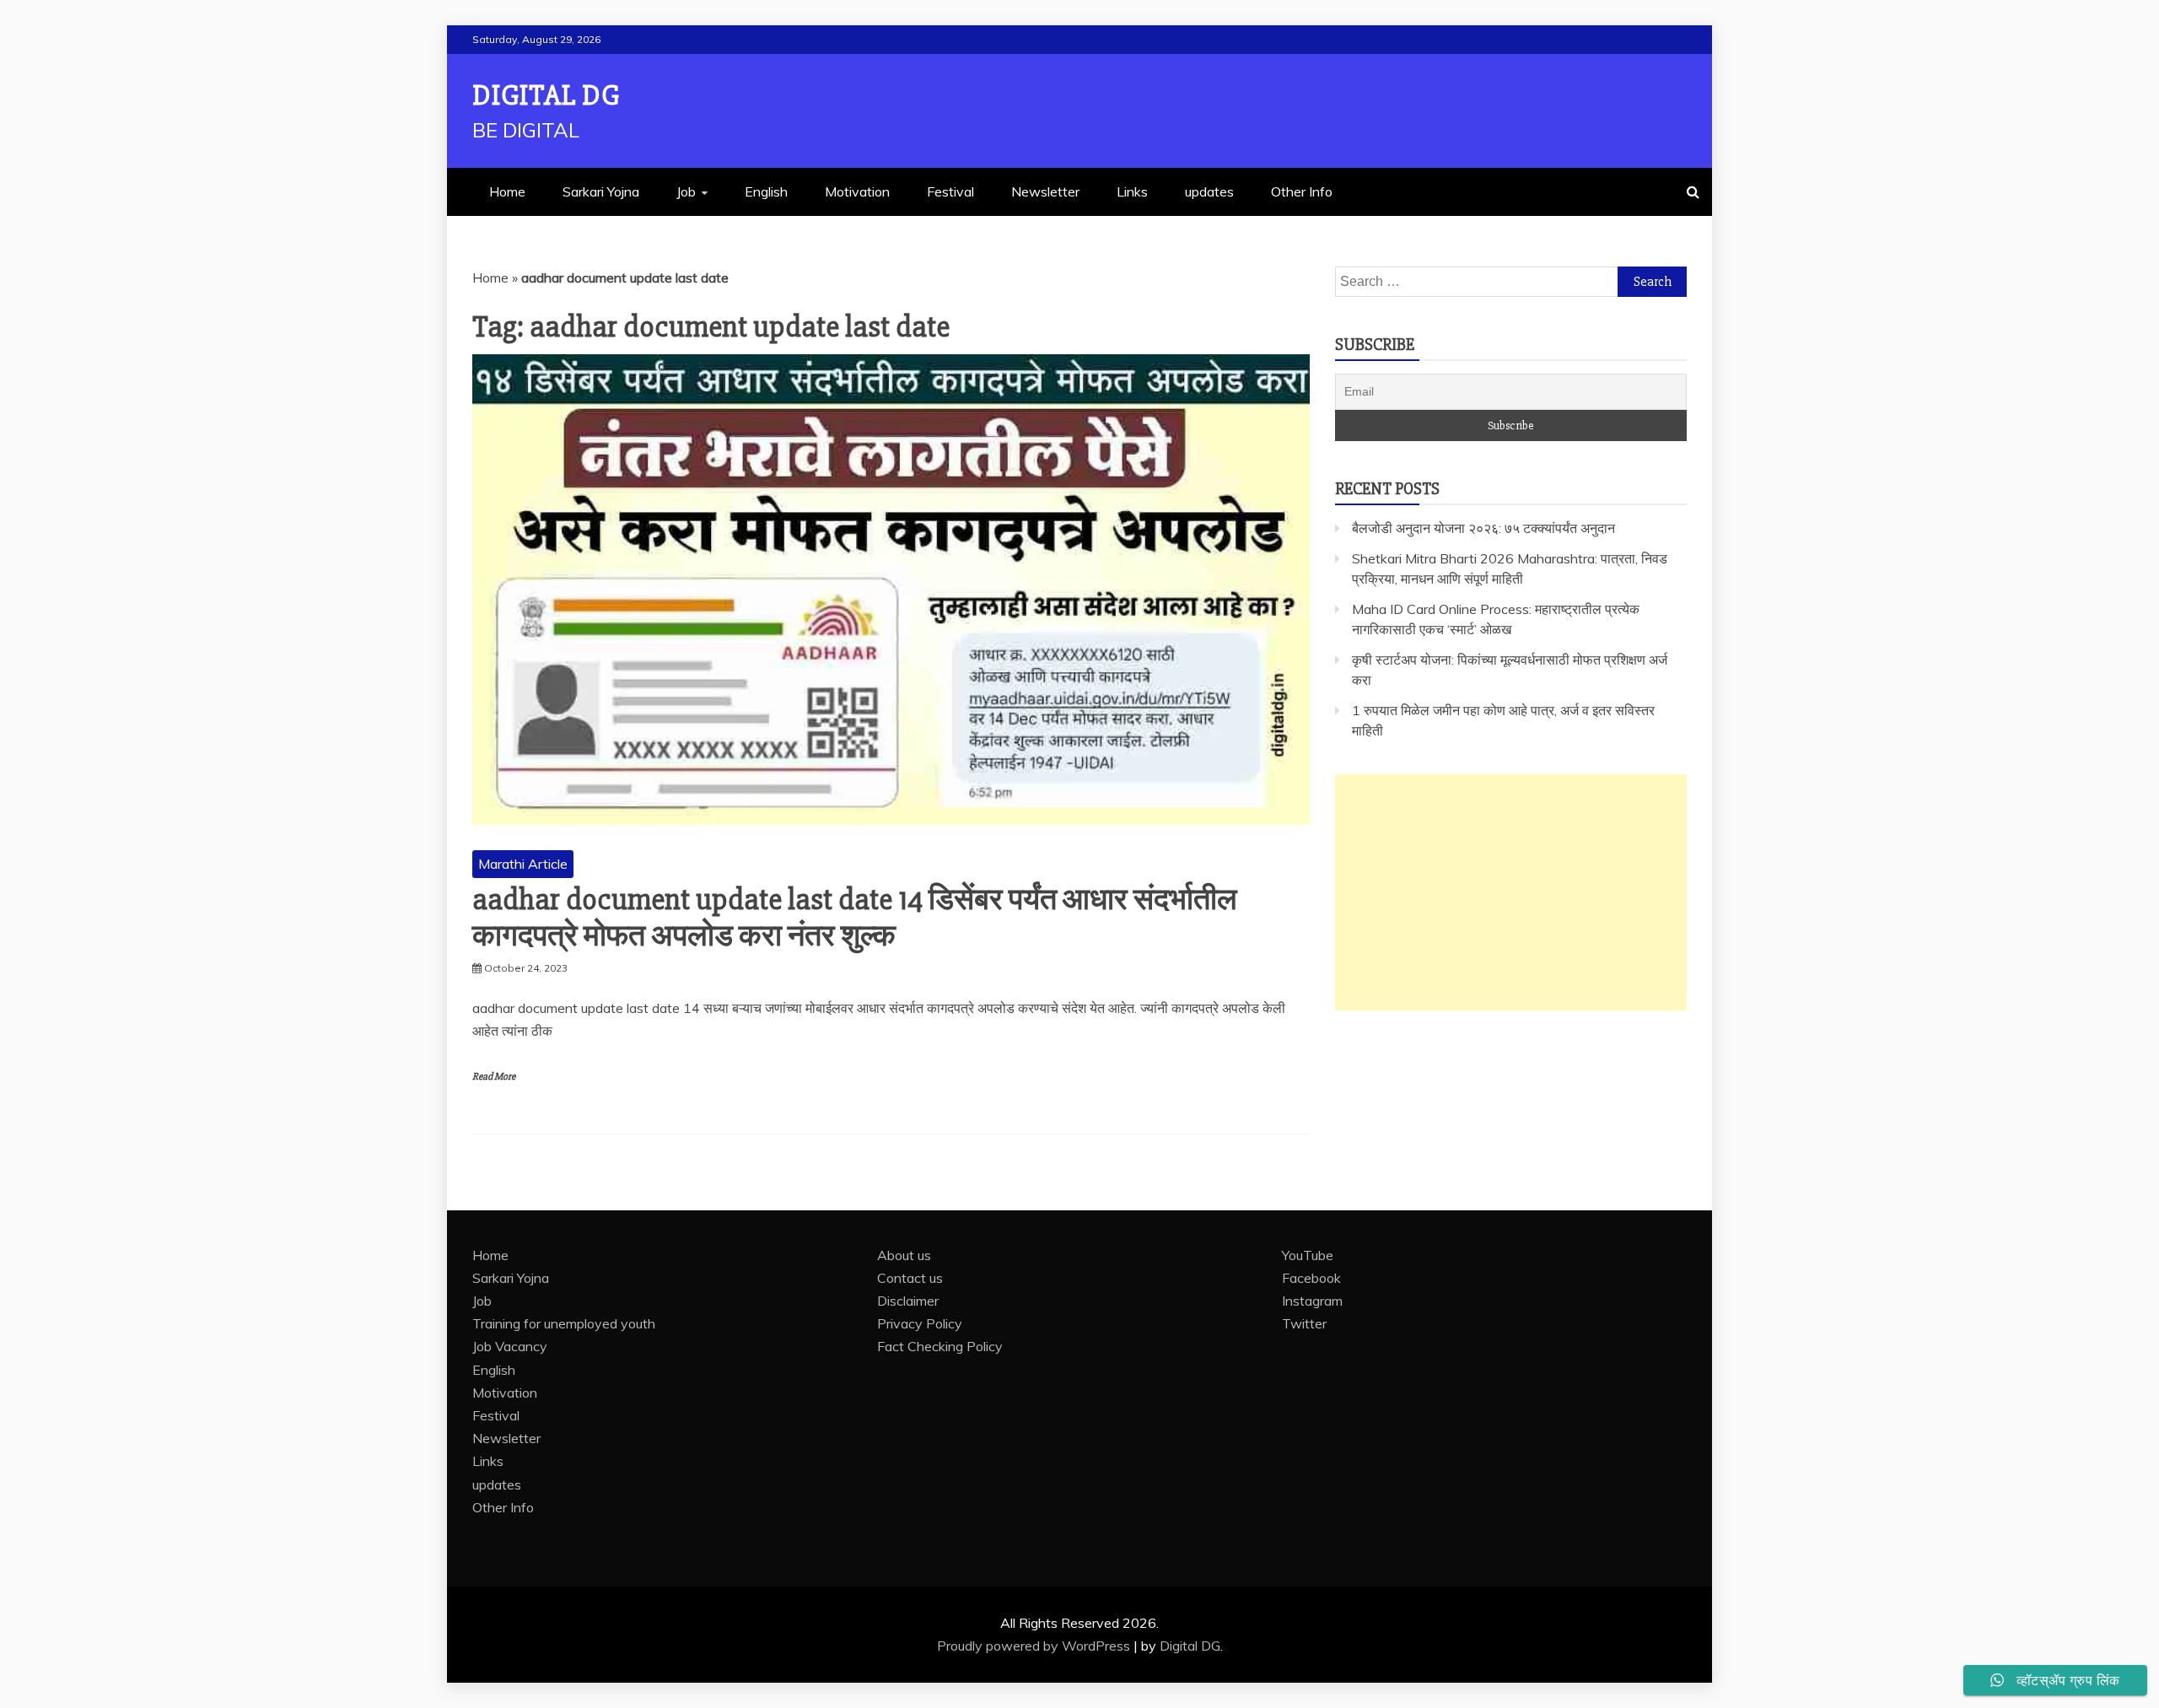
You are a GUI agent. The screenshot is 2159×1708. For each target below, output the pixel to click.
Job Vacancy (510, 1346)
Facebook (1311, 1278)
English (766, 191)
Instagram (1312, 1301)
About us (904, 1255)
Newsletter (1045, 191)
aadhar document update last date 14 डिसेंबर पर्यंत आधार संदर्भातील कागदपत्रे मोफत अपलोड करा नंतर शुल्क (855, 918)
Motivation (857, 191)
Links (1132, 191)
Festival (950, 191)
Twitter (1304, 1323)
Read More (494, 1077)
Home (507, 191)
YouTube (1308, 1255)
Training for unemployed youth (564, 1323)
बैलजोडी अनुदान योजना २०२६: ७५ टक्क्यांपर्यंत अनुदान (1483, 528)
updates (1209, 191)
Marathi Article (523, 864)
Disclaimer (908, 1301)
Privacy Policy (920, 1323)
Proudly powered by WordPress (1035, 1646)
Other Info (1302, 191)
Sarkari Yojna (601, 191)
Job (686, 191)
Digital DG (546, 96)
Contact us (910, 1278)
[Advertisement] (1511, 892)
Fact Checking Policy (940, 1346)
